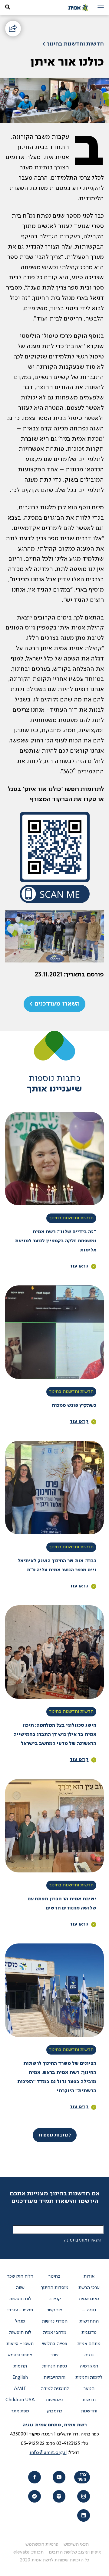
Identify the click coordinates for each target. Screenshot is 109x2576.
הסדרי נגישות (55, 2321)
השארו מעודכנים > (54, 1004)
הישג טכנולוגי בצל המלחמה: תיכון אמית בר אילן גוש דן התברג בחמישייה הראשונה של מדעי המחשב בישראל (55, 1735)
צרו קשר (82, 2477)
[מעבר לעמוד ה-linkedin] (83, 2515)
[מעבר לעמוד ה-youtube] (59, 2477)
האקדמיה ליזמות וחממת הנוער (89, 2377)
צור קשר (54, 2310)
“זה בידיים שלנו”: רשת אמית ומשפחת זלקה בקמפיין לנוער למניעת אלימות (56, 1241)
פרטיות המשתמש (42, 2544)
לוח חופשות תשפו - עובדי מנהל (20, 2310)
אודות (89, 2276)
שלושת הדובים (63, 2552)
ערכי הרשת (89, 2288)
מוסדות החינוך (55, 2288)
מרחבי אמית (55, 2333)
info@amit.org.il (48, 2453)
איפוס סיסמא (20, 2355)
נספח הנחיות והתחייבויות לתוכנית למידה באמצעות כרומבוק (55, 2389)
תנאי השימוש (76, 2544)
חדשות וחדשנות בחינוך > (73, 44)
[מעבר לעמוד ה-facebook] (34, 2477)
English (20, 2377)
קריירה (55, 2299)
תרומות (20, 2366)
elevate (21, 2552)
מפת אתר (20, 2411)
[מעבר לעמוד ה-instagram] (83, 2496)
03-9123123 (68, 2444)
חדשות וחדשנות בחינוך (71, 1218)
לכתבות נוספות (55, 2135)
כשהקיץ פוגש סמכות (74, 1406)
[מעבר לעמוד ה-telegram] (34, 2496)
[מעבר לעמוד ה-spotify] (59, 2496)
